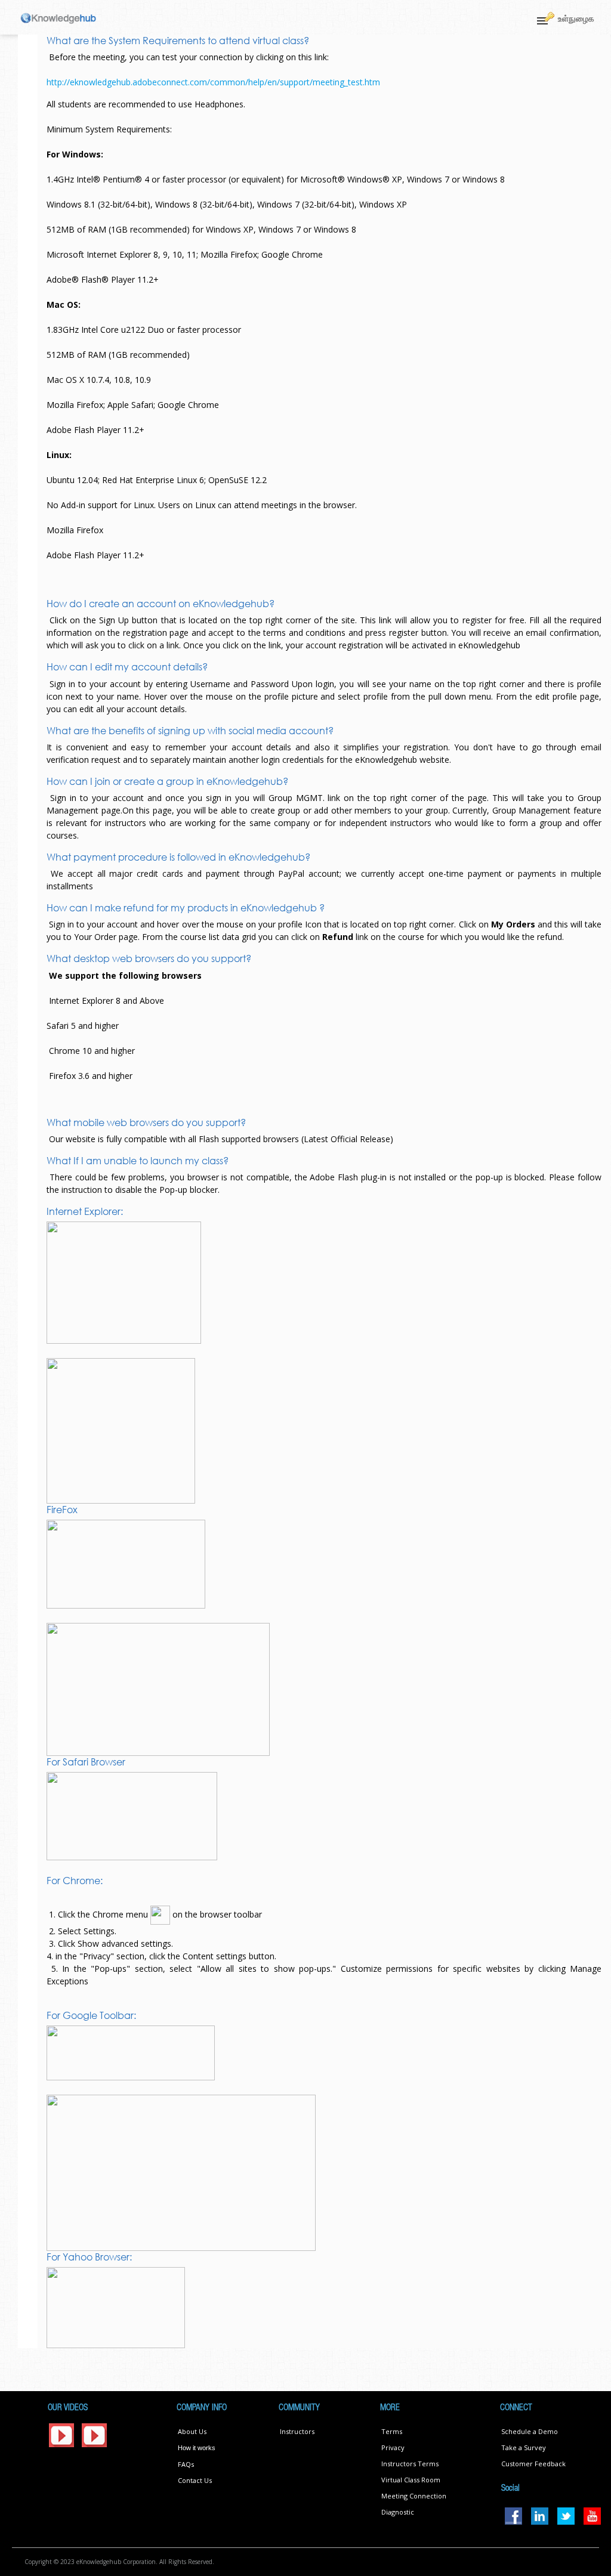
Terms (392, 2431)
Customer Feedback (533, 2464)
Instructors (297, 2431)
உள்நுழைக (576, 18)
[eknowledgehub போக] (58, 18)
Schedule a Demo (530, 2431)
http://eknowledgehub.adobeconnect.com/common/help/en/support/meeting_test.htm (213, 82)
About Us (192, 2431)
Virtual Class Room (411, 2480)
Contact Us (195, 2480)
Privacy (393, 2447)
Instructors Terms (410, 2464)
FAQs (186, 2464)
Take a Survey (524, 2447)
